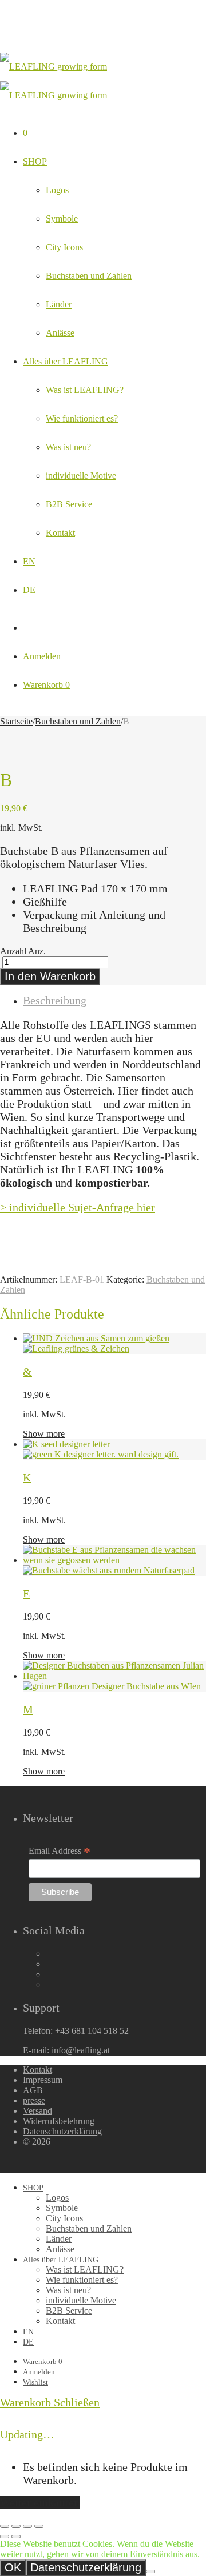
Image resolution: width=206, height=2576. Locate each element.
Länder (59, 304)
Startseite (16, 721)
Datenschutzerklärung (62, 2131)
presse (34, 2100)
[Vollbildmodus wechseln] (27, 2526)
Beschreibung (55, 1000)
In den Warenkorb (50, 976)
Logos (57, 190)
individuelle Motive (81, 476)
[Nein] (150, 2571)
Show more (44, 1434)
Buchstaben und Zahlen (89, 276)
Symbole (62, 219)
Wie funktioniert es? (82, 418)
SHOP (35, 161)
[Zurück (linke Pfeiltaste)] (5, 2537)
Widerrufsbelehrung (59, 2121)
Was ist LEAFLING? (85, 390)
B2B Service (69, 504)
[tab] (114, 1001)
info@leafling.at (81, 2050)
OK (13, 2567)
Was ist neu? (68, 447)
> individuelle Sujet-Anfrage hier (78, 1207)
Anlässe (60, 333)
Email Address (60, 1851)
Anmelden (42, 656)
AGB (33, 2090)
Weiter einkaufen (40, 2502)
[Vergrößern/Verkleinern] (39, 2526)
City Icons (64, 247)
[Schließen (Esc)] (5, 2526)
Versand (37, 2111)
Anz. (37, 951)
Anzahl (13, 951)
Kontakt (60, 533)
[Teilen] (16, 2526)
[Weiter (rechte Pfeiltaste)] (16, 2537)
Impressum (43, 2080)
